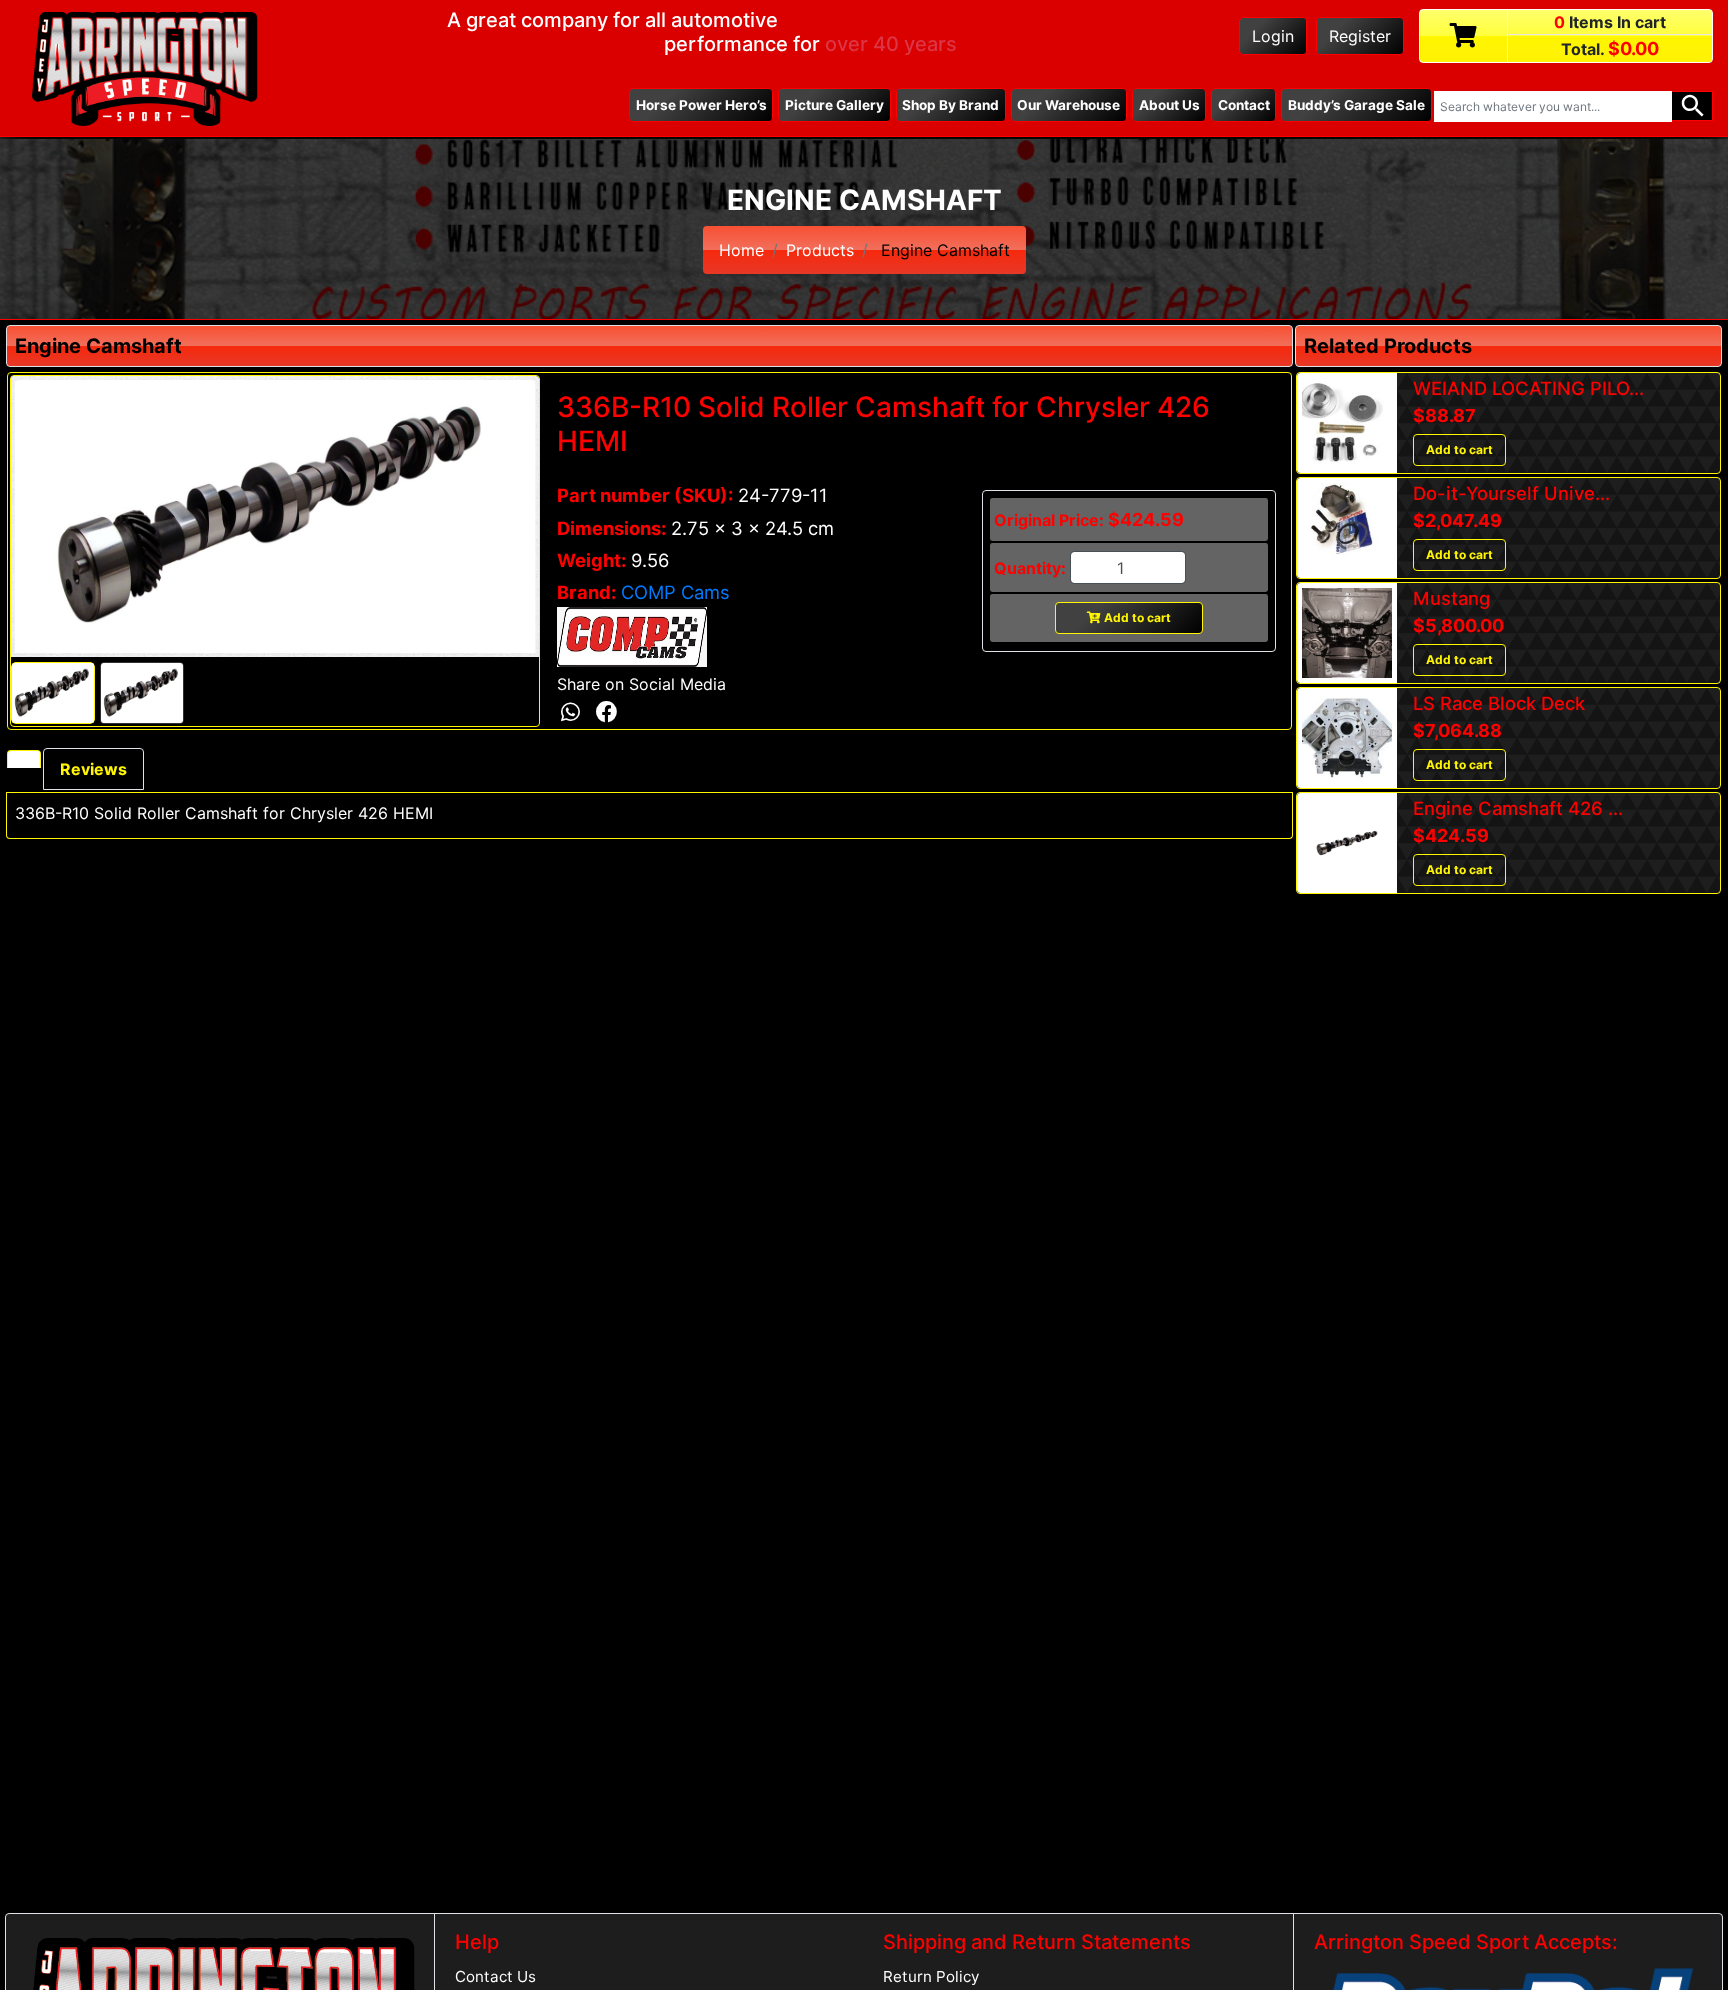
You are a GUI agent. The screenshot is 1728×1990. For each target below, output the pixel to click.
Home (741, 250)
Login (1273, 36)
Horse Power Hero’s (701, 105)
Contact (1244, 105)
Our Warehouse (1068, 105)
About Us (1169, 105)
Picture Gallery (834, 105)
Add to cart (1136, 617)
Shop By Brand (950, 105)
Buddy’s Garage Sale (1356, 105)
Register (1360, 36)
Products (820, 250)
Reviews (93, 769)
